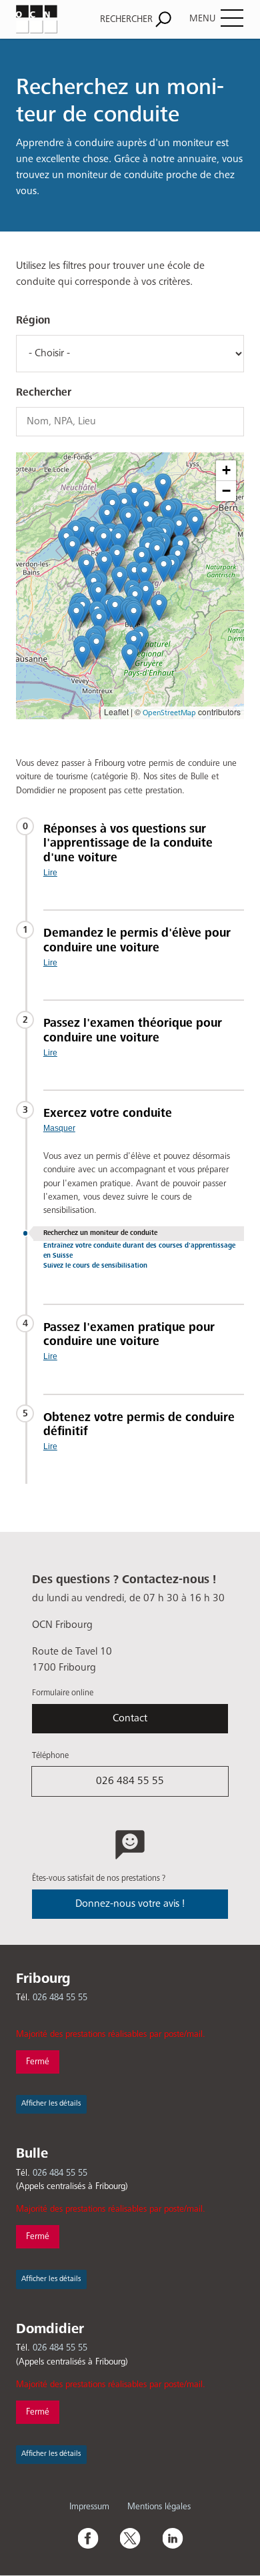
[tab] (144, 850)
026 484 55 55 (130, 1781)
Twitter (130, 2538)
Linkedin (173, 2538)
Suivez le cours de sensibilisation (95, 1266)
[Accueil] (49, 19)
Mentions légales (159, 2507)
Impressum (89, 2507)
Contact (130, 1719)
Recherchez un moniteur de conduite (100, 1233)
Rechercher (44, 393)
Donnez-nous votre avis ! (130, 1904)
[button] (96, 646)
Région (33, 321)
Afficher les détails (51, 2104)
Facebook (87, 2538)
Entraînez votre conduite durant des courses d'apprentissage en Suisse (139, 1251)
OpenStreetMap (169, 713)
